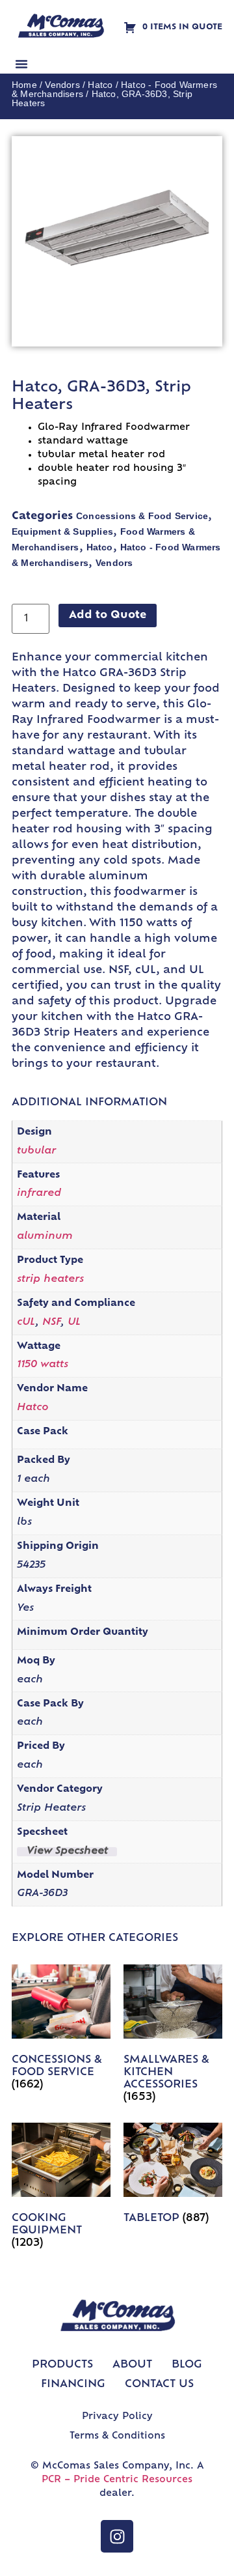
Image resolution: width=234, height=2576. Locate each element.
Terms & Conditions (117, 2436)
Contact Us (159, 2385)
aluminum (45, 1237)
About (132, 2365)
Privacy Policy (117, 2417)
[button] (21, 64)
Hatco (100, 85)
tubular (36, 1151)
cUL (26, 1323)
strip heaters (50, 1280)
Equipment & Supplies (62, 531)
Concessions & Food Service (142, 516)
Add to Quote (108, 616)
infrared (39, 1194)
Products (62, 2365)
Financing (73, 2385)
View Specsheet (67, 1852)
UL (74, 1323)
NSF (51, 1323)
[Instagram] (117, 2536)
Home (24, 85)
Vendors (62, 85)
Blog (187, 2365)
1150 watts (43, 1365)
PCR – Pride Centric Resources (117, 2480)
